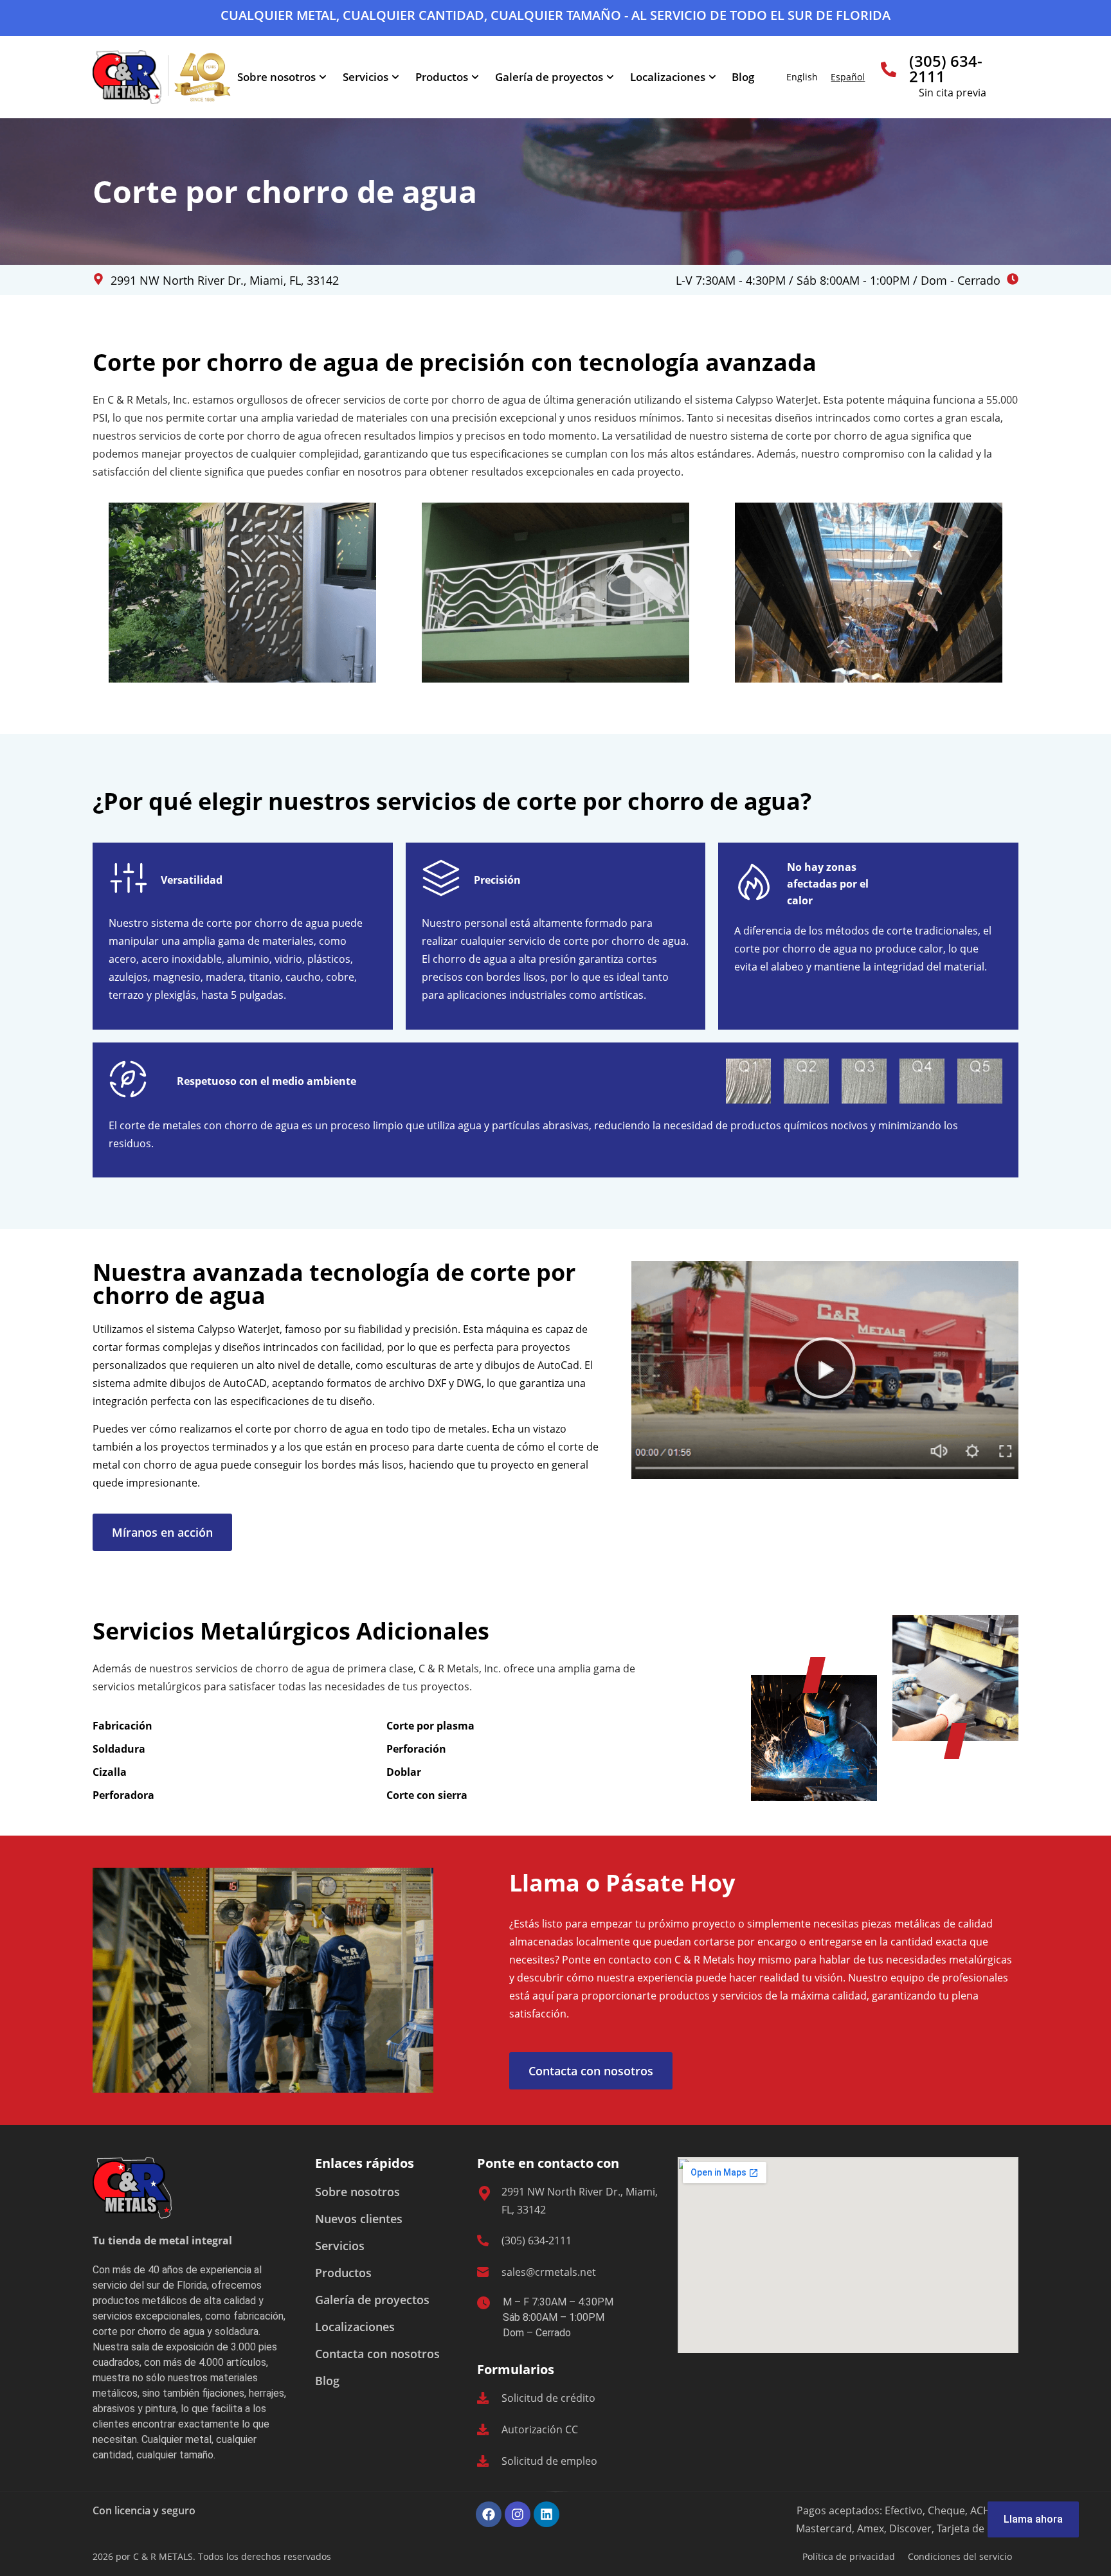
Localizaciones (668, 77)
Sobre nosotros (276, 77)
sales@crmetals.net (549, 2272)
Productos (442, 77)
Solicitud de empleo (549, 2461)
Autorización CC (540, 2429)
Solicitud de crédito (548, 2398)
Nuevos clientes (359, 2219)
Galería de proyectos (549, 77)
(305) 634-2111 (946, 68)
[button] (825, 1370)
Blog (743, 77)
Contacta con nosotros (377, 2354)
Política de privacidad (849, 2556)
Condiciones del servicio (960, 2556)
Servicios (366, 77)
